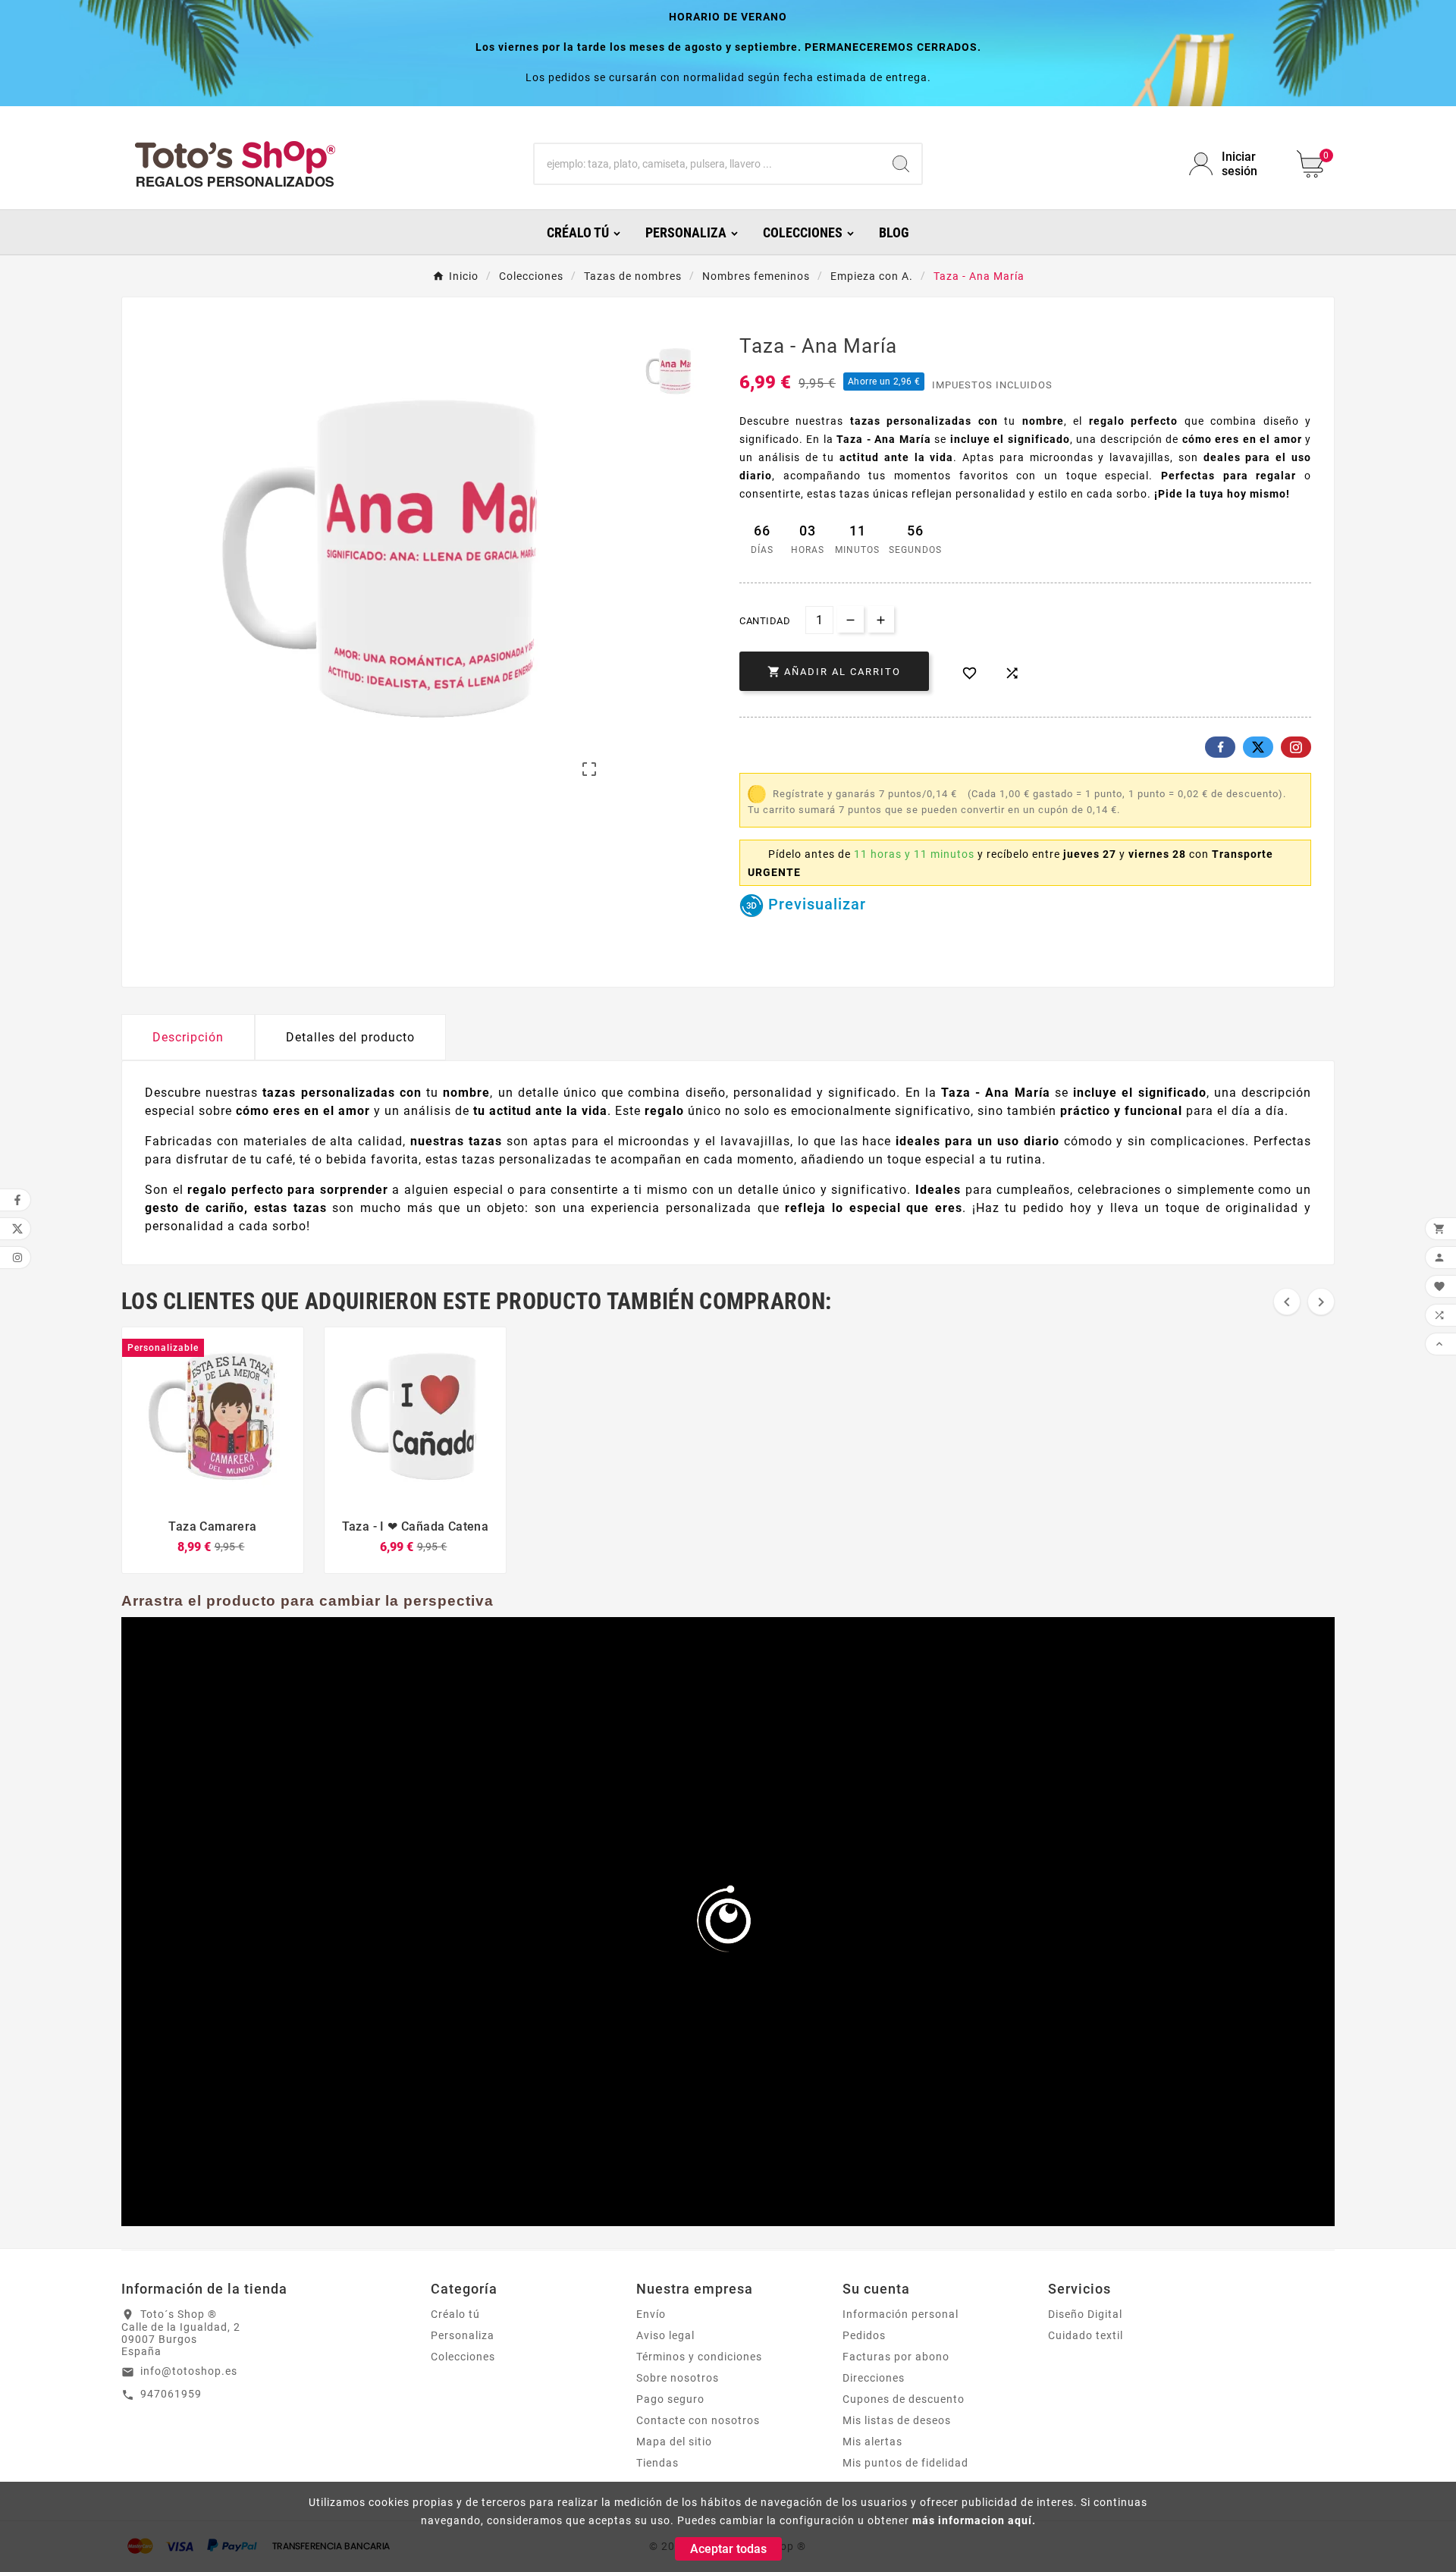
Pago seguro (670, 2399)
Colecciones (463, 2357)
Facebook (1220, 747)
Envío (651, 2314)
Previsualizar (815, 904)
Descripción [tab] (188, 1037)
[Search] (901, 164)
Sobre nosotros (678, 2378)
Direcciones (874, 2378)
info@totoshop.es (189, 2371)
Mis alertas (872, 2442)
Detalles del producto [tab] (350, 1037)
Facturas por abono (896, 2357)
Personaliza (463, 2335)
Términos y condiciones (699, 2357)
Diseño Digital (1085, 2314)
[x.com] (1258, 747)
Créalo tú (455, 2314)
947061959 (171, 2394)
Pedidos (864, 2335)
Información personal (901, 2314)
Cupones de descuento (904, 2399)
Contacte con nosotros (698, 2420)
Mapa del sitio (674, 2442)
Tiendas (657, 2463)
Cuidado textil (1086, 2335)
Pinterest (1296, 747)
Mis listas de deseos (897, 2420)
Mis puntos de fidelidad (905, 2463)
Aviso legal (665, 2335)
